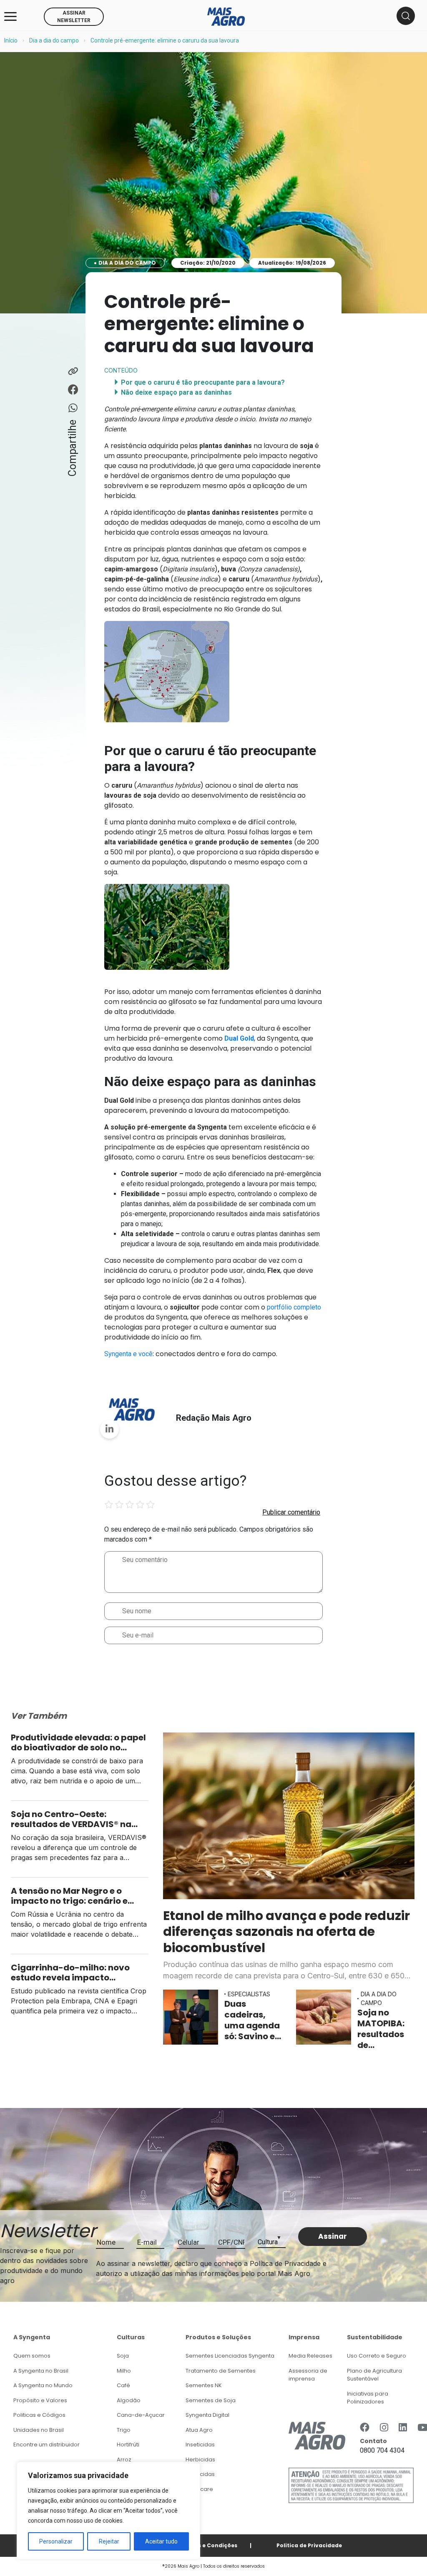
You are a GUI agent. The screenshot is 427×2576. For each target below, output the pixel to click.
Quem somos (32, 2356)
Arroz (124, 2460)
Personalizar (56, 2541)
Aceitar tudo (161, 2541)
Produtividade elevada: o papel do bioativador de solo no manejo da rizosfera (78, 1742)
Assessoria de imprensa (308, 2375)
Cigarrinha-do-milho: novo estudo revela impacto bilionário (70, 1973)
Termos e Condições (208, 2545)
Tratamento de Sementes (221, 2371)
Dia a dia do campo (54, 40)
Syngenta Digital (207, 2415)
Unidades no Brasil (39, 2430)
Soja (123, 2356)
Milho (124, 2371)
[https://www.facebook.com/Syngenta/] (365, 2428)
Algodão (129, 2400)
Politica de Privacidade (309, 2545)
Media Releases (310, 2356)
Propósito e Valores (40, 2400)
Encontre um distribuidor (46, 2445)
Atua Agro (199, 2430)
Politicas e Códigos (39, 2415)
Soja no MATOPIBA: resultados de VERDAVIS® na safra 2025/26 (381, 2029)
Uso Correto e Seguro (377, 2356)
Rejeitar (109, 2541)
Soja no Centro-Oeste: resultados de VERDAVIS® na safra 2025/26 (71, 1819)
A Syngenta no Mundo (43, 2385)
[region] (108, 2511)
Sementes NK (204, 2385)
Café (123, 2385)
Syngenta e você (128, 1354)
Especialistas (249, 1994)
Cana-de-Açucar (141, 2415)
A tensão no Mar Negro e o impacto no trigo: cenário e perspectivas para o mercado (75, 1896)
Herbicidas (200, 2460)
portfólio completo (294, 1307)
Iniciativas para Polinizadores (368, 2398)
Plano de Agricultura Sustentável (374, 2375)
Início (11, 40)
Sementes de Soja (211, 2400)
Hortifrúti (128, 2445)
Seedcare (199, 2489)
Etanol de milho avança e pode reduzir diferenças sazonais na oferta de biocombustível (286, 1932)
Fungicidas (200, 2474)
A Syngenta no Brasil (41, 2371)
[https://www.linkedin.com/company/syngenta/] (403, 2428)
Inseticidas (200, 2445)
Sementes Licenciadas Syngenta (230, 2356)
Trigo (124, 2430)
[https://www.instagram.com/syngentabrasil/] (384, 2428)
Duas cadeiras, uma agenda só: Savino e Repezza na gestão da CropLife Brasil (252, 2020)
